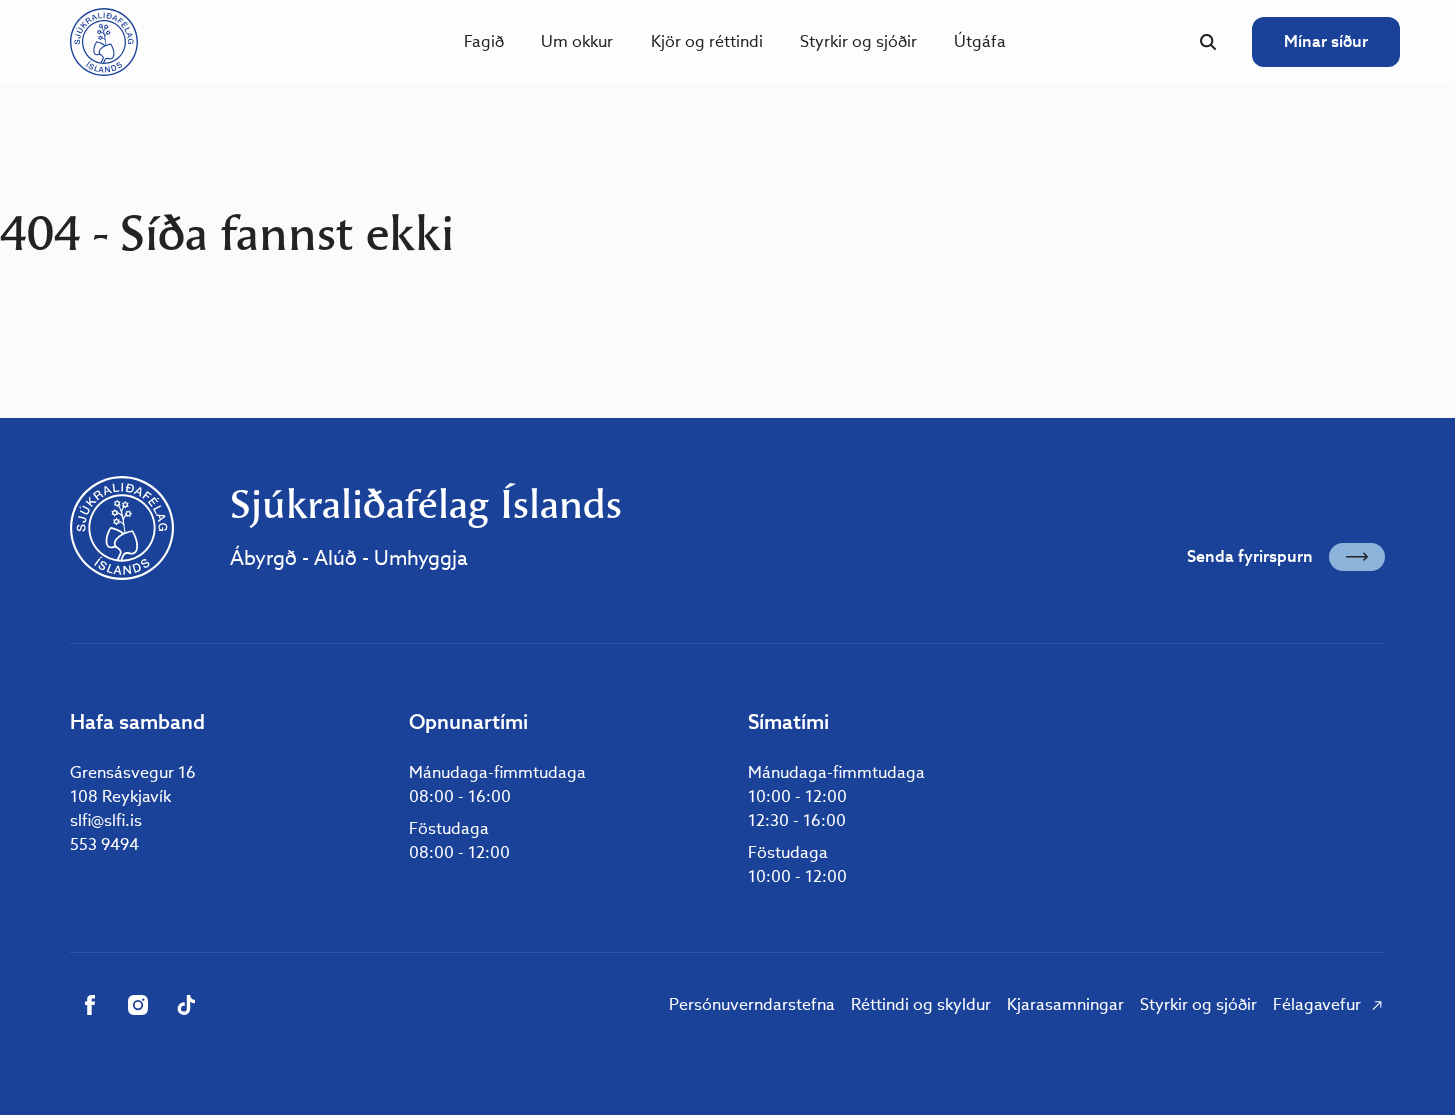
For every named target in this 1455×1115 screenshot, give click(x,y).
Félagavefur (1317, 1004)
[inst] (138, 1005)
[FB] (90, 1005)
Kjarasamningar (1065, 1004)
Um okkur (577, 41)
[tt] (186, 1005)
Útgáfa (980, 41)
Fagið (484, 41)
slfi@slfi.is (106, 820)
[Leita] (1208, 42)
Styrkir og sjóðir (858, 41)
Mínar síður (1326, 41)
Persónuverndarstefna (752, 1004)
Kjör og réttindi (707, 41)
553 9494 (104, 844)
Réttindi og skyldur (921, 1004)
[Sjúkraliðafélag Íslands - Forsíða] (104, 42)
